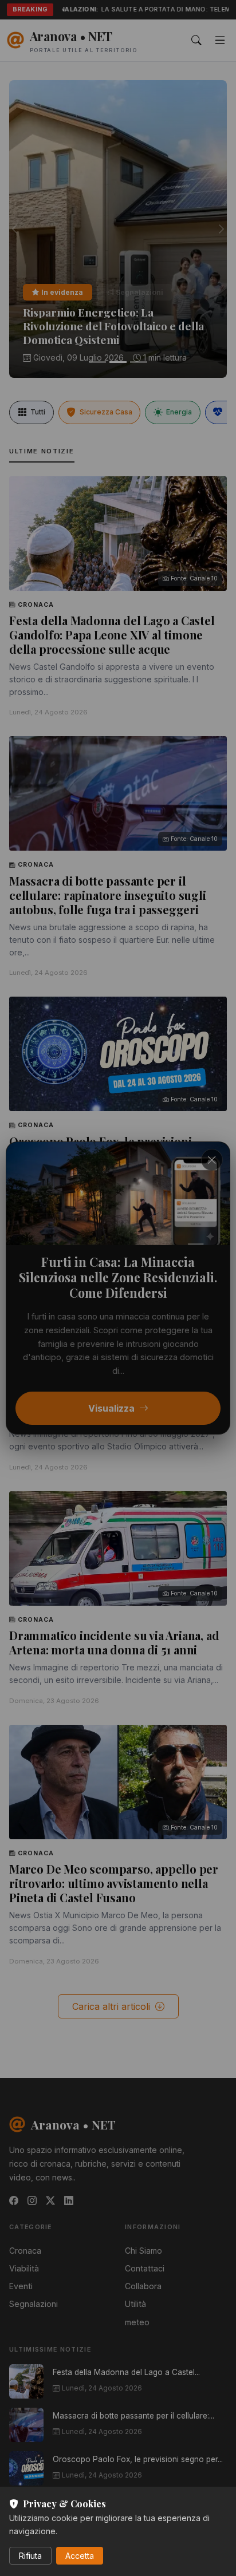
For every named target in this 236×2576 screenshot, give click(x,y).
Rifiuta (30, 2556)
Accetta (80, 2556)
